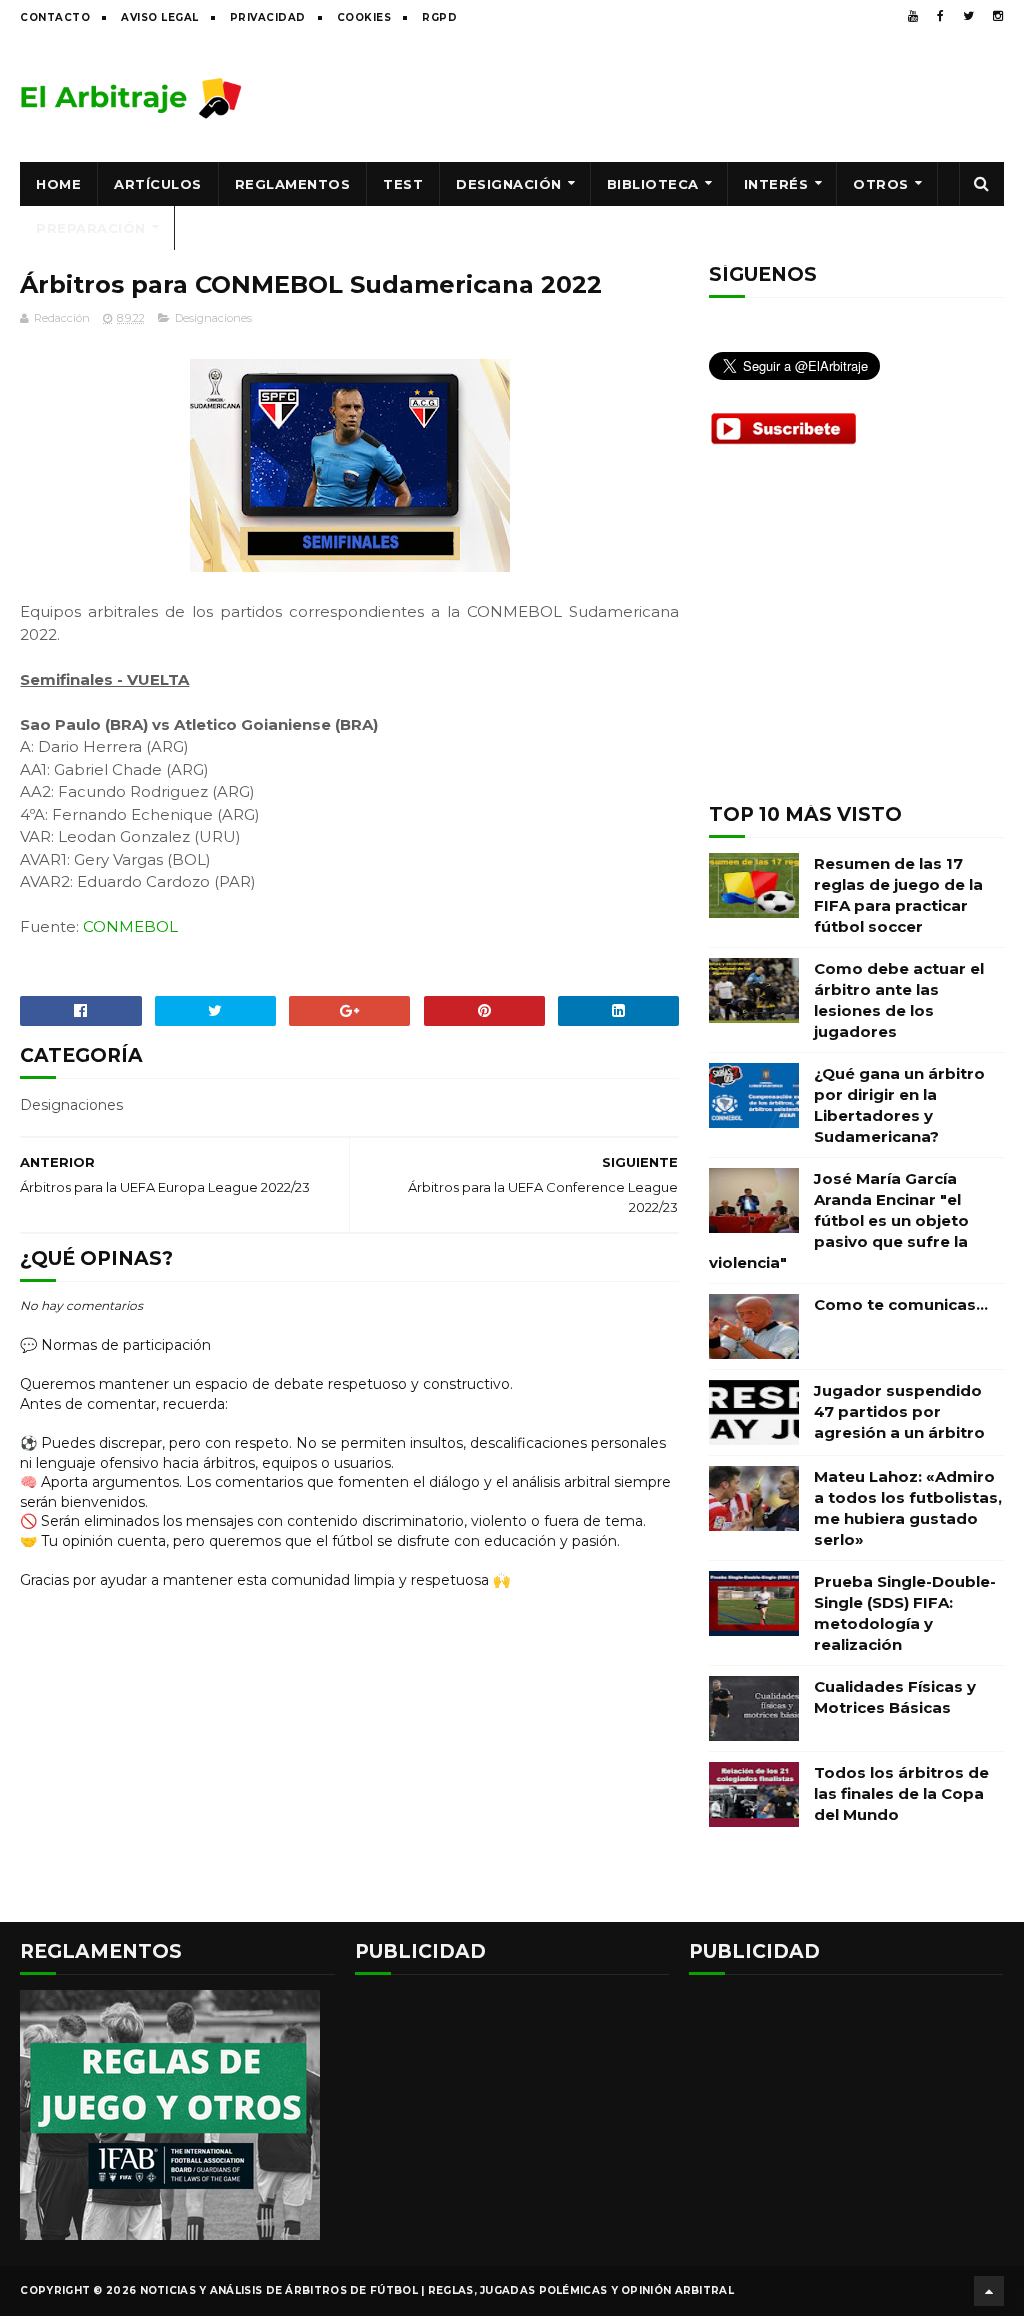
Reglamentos (293, 184)
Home (58, 184)
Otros (881, 184)
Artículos (158, 184)
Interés (776, 184)
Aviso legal (160, 17)
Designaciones (213, 318)
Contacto (55, 17)
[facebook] (940, 16)
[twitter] (968, 16)
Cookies (364, 17)
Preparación (91, 228)
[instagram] (998, 16)
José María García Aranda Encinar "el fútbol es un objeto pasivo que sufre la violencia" (839, 1220)
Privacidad (268, 17)
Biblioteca (653, 184)
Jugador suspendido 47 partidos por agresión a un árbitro (899, 1411)
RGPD (439, 17)
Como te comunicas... (901, 1304)
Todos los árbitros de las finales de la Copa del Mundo (901, 1793)
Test (403, 184)
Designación (509, 184)
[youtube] (913, 16)
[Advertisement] (640, 97)
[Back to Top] (989, 2291)
